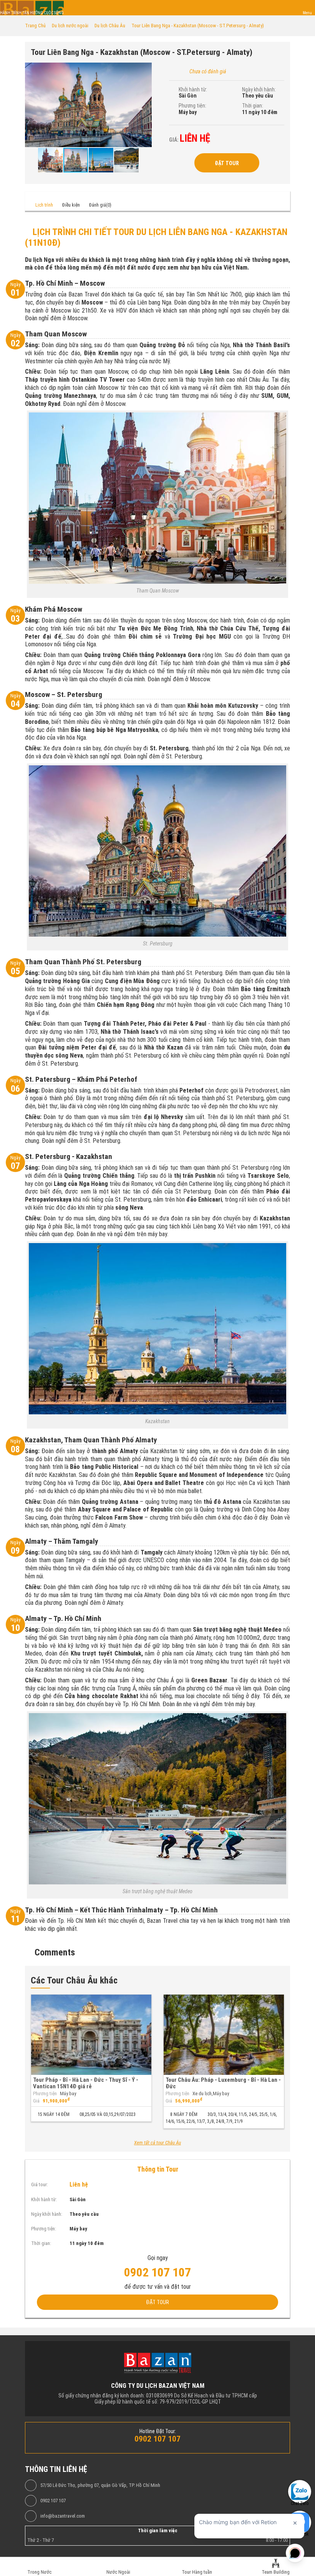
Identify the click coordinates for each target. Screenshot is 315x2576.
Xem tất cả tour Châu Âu (157, 2143)
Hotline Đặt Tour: (158, 2431)
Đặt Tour (227, 163)
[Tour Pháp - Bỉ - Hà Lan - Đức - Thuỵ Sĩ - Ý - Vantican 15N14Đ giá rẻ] (91, 2035)
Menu (307, 13)
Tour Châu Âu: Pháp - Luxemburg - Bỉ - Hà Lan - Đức (223, 2083)
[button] (145, 70)
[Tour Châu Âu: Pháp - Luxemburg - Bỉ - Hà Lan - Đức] (224, 2035)
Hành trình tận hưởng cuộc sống (32, 13)
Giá (36, 2101)
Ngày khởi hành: (259, 89)
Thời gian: (253, 106)
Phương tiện (45, 2094)
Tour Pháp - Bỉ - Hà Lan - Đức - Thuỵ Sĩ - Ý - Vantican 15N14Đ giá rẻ (86, 2083)
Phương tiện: (192, 106)
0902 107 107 (53, 2501)
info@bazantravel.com (63, 2516)
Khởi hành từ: (193, 89)
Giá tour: (40, 2184)
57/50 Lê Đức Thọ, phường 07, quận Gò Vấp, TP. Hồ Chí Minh (100, 2485)
